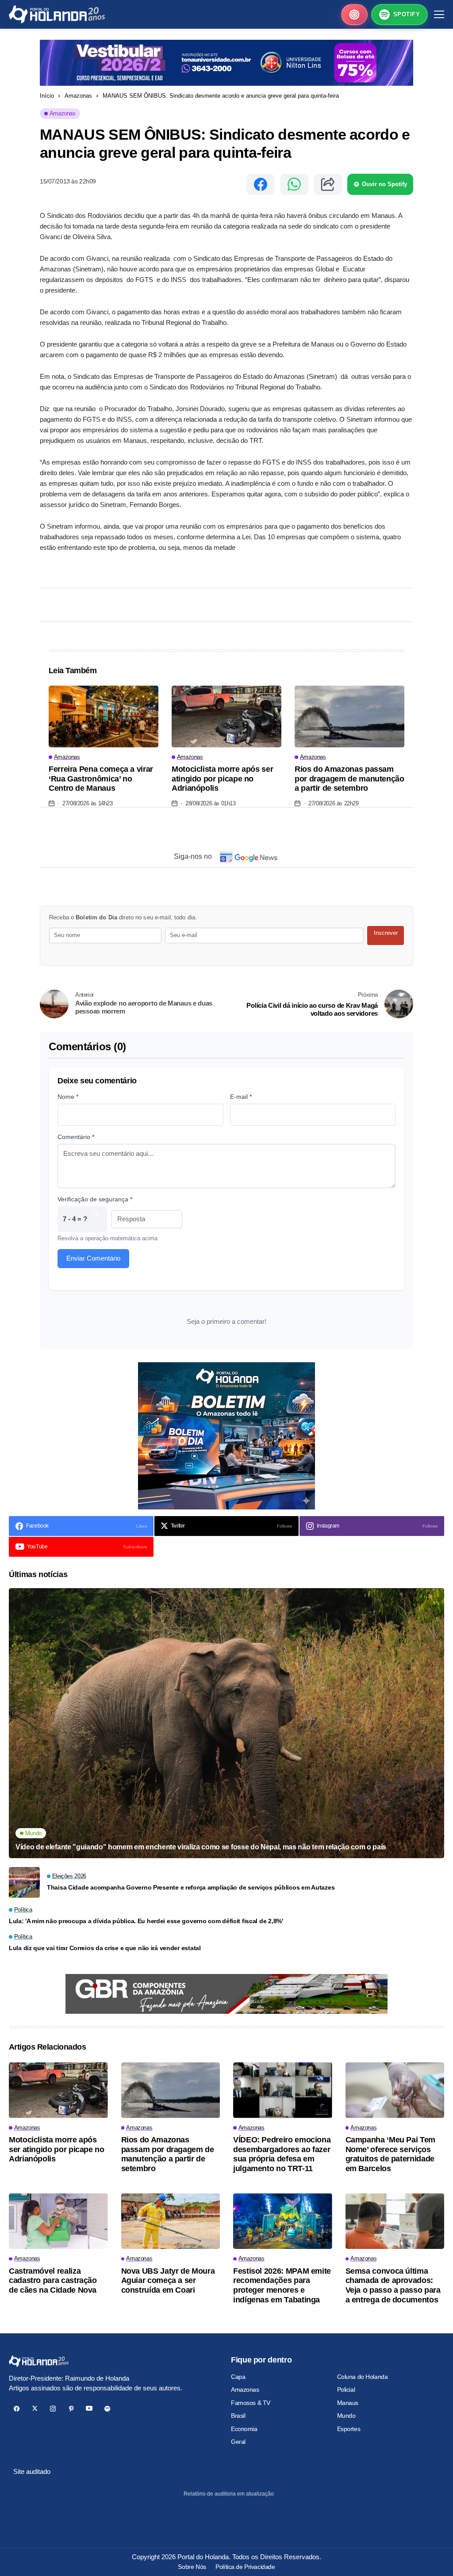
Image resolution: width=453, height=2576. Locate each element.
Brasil (238, 2416)
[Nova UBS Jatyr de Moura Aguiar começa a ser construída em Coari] (171, 2221)
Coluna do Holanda (363, 2377)
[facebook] (17, 2409)
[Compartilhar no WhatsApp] (294, 184)
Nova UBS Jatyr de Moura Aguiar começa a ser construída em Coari (168, 2281)
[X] (35, 2409)
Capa (238, 2377)
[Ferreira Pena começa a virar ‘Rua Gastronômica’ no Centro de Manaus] (104, 716)
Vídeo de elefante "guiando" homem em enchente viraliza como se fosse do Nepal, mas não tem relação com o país (201, 1847)
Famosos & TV (251, 2403)
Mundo (346, 2416)
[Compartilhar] (328, 184)
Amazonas (78, 96)
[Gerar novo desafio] (96, 1219)
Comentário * (76, 1137)
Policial (346, 2389)
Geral (238, 2442)
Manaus (348, 2403)
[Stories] (354, 15)
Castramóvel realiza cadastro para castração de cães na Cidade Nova (53, 2281)
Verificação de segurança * (95, 1199)
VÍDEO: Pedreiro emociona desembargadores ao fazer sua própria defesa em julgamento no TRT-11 (282, 2154)
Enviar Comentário (93, 1258)
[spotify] (107, 2409)
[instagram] (53, 2409)
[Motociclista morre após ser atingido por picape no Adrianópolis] (226, 716)
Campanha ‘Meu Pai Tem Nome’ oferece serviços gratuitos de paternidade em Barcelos (390, 2154)
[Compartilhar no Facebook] (261, 184)
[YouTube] (89, 2409)
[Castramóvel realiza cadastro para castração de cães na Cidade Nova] (58, 2221)
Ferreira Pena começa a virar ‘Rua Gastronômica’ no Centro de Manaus (101, 779)
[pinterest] (71, 2409)
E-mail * (241, 1097)
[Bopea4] (57, 14)
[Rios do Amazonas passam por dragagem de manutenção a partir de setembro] (349, 716)
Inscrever (386, 933)
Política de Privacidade (245, 2567)
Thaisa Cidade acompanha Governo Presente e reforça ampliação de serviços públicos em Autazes (191, 1887)
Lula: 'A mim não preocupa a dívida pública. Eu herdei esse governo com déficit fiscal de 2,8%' (146, 1921)
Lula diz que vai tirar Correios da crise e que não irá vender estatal (105, 1948)
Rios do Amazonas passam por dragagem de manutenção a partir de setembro (349, 779)
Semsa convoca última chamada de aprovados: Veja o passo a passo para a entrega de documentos (393, 2285)
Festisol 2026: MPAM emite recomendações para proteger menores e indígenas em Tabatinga (282, 2285)
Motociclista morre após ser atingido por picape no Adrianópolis (222, 779)
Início (47, 96)
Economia (244, 2429)
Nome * (68, 1097)
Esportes (349, 2429)
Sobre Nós (192, 2567)
